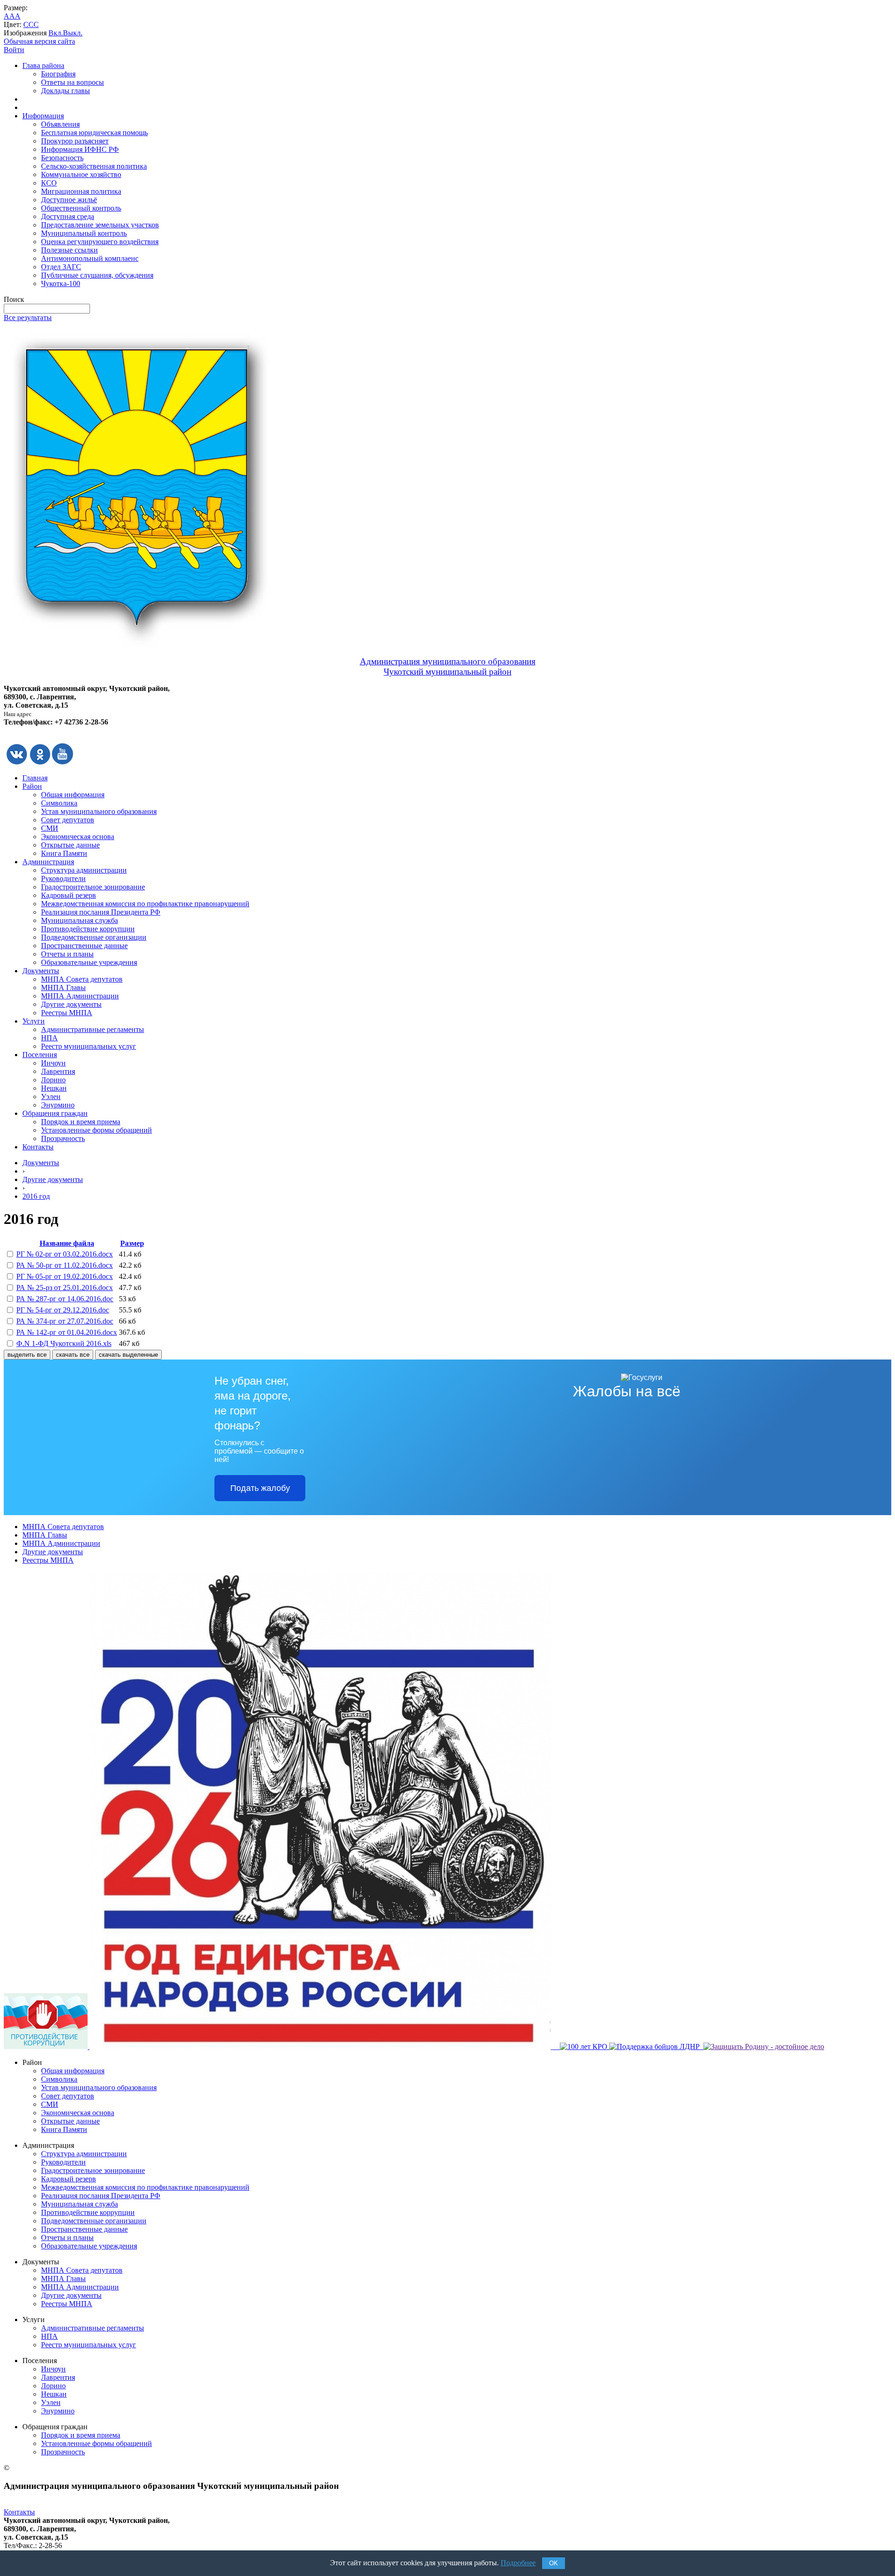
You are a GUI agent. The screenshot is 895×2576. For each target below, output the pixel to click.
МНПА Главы (63, 987)
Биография (58, 74)
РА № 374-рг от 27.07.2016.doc (65, 1321)
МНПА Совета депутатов (82, 979)
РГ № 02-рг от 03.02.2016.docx (65, 1254)
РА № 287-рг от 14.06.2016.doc (65, 1299)
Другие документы (71, 1004)
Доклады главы (65, 91)
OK (554, 2563)
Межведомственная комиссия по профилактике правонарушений (145, 904)
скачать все (73, 1355)
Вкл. (56, 33)
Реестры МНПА (67, 1013)
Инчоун (53, 1063)
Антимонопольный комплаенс (90, 258)
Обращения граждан (55, 1113)
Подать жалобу (260, 1488)
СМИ (50, 828)
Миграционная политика (81, 191)
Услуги (34, 1021)
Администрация (48, 862)
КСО (49, 183)
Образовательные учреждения (89, 962)
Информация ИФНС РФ (80, 149)
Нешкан (54, 1088)
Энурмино (58, 1105)
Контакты (38, 1147)
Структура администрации (84, 870)
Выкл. (73, 33)
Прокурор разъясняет (75, 141)
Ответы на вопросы (72, 82)
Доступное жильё (69, 200)
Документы (41, 971)
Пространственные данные (84, 946)
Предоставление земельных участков (100, 225)
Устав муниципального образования (99, 811)
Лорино (53, 1080)
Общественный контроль (81, 208)
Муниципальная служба (79, 920)
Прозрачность (63, 1138)
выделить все (27, 1355)
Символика (59, 803)
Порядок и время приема (81, 1122)
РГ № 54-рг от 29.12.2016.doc (63, 1310)
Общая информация (73, 795)
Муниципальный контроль (84, 233)
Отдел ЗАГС (61, 267)
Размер (132, 1243)
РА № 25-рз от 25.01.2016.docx (65, 1288)
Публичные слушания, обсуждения (97, 275)
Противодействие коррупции (88, 929)
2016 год (36, 1196)
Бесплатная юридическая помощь (94, 133)
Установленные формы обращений (96, 1130)
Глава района (43, 65)
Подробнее (518, 2563)
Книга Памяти (64, 853)
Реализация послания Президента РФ (101, 912)
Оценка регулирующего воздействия (100, 242)
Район (32, 786)
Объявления (60, 124)
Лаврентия (58, 1071)
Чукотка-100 (61, 284)
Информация (43, 116)
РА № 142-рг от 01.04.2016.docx (67, 1332)
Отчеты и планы (67, 954)
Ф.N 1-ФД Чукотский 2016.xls (64, 1343)
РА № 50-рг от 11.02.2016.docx (65, 1265)
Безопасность (62, 158)
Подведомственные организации (94, 937)
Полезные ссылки (69, 250)
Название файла (67, 1243)
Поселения (40, 1055)
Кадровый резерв (69, 895)
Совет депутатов (68, 820)
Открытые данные (70, 845)
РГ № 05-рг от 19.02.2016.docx (65, 1276)
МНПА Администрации (80, 996)
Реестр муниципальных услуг (89, 1046)
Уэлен (51, 1097)
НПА (49, 1038)
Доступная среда (68, 216)
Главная (35, 778)
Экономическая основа (78, 837)
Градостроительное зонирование (93, 887)
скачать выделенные (128, 1355)
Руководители (63, 878)
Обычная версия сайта (39, 41)
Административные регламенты (93, 1029)
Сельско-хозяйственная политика (94, 166)
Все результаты (28, 318)
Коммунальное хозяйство (81, 174)
